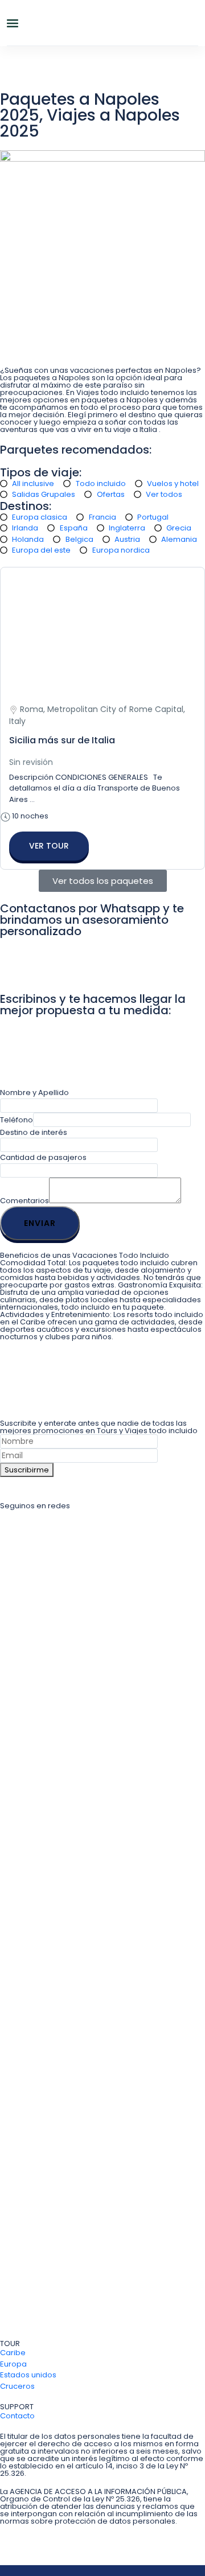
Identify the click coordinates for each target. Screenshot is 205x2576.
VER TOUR (49, 846)
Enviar (40, 1223)
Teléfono (17, 1120)
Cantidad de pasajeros (43, 1157)
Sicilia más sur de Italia (62, 740)
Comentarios (24, 1201)
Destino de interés (34, 1132)
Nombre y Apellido (34, 1092)
